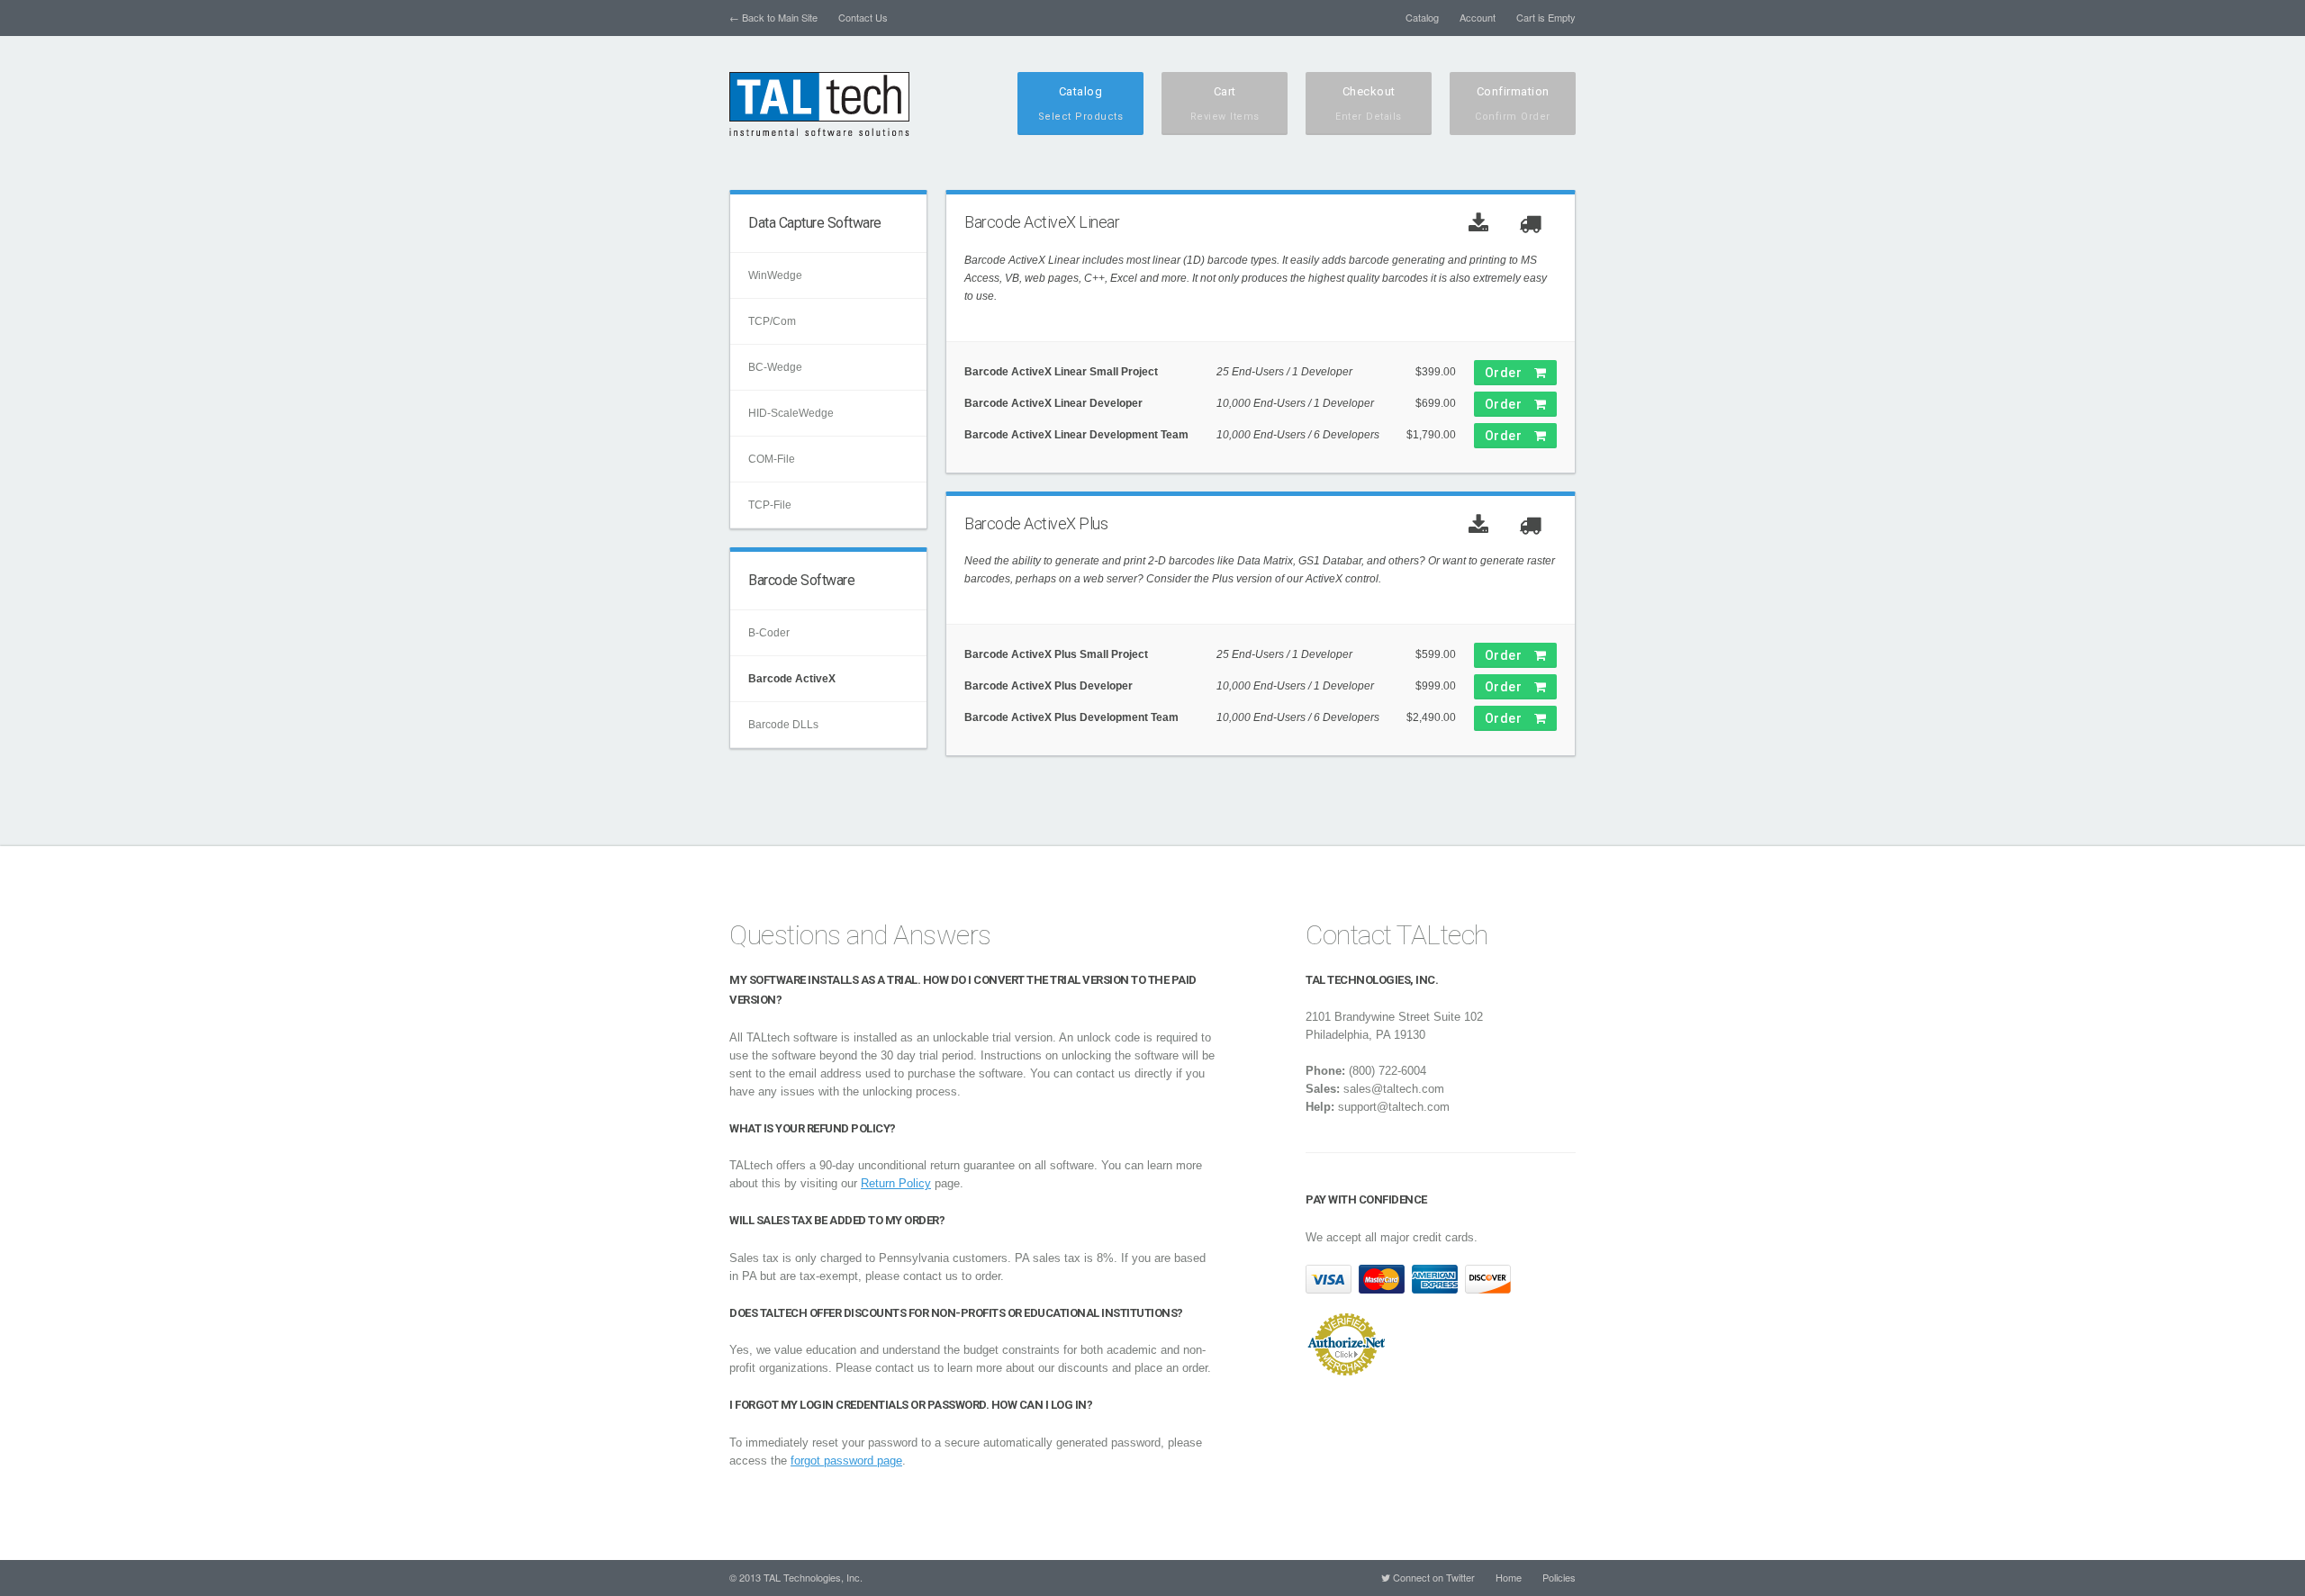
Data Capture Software (815, 223)
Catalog (1422, 17)
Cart (1225, 104)
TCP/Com (772, 321)
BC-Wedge (775, 367)
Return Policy (896, 1183)
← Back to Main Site (773, 17)
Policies (1559, 1577)
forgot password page (846, 1461)
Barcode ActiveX (792, 679)
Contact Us (863, 17)
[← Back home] (819, 104)
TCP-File (770, 505)
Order (1510, 373)
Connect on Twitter (1433, 1577)
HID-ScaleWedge (791, 413)
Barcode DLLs (783, 725)
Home (1509, 1577)
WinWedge (775, 275)
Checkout (1369, 104)
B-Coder (769, 633)
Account (1478, 17)
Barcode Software (801, 580)
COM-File (772, 459)
